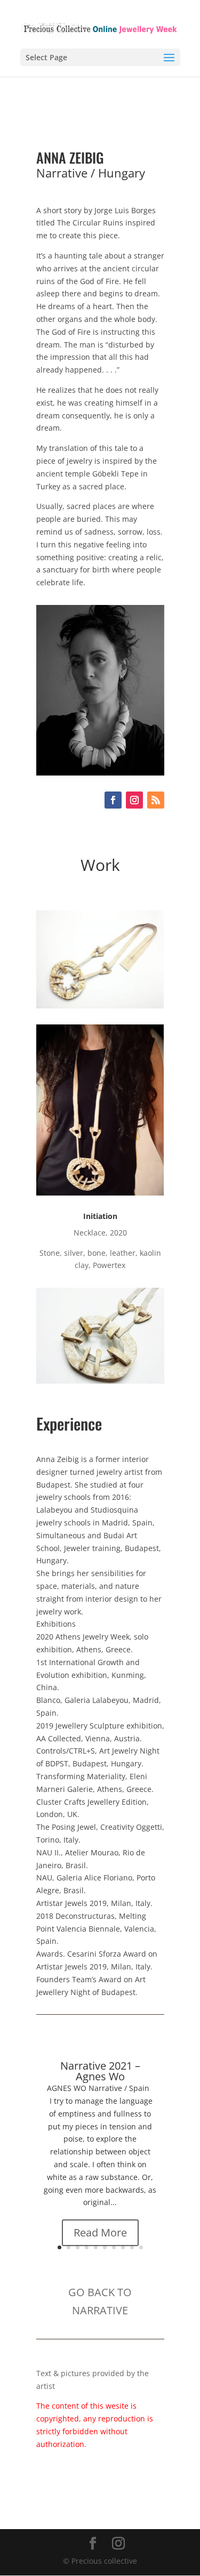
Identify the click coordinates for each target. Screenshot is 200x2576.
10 (141, 2247)
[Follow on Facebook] (113, 800)
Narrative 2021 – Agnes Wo (100, 2071)
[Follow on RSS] (156, 800)
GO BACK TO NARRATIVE (100, 2301)
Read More (100, 2232)
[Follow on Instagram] (134, 800)
